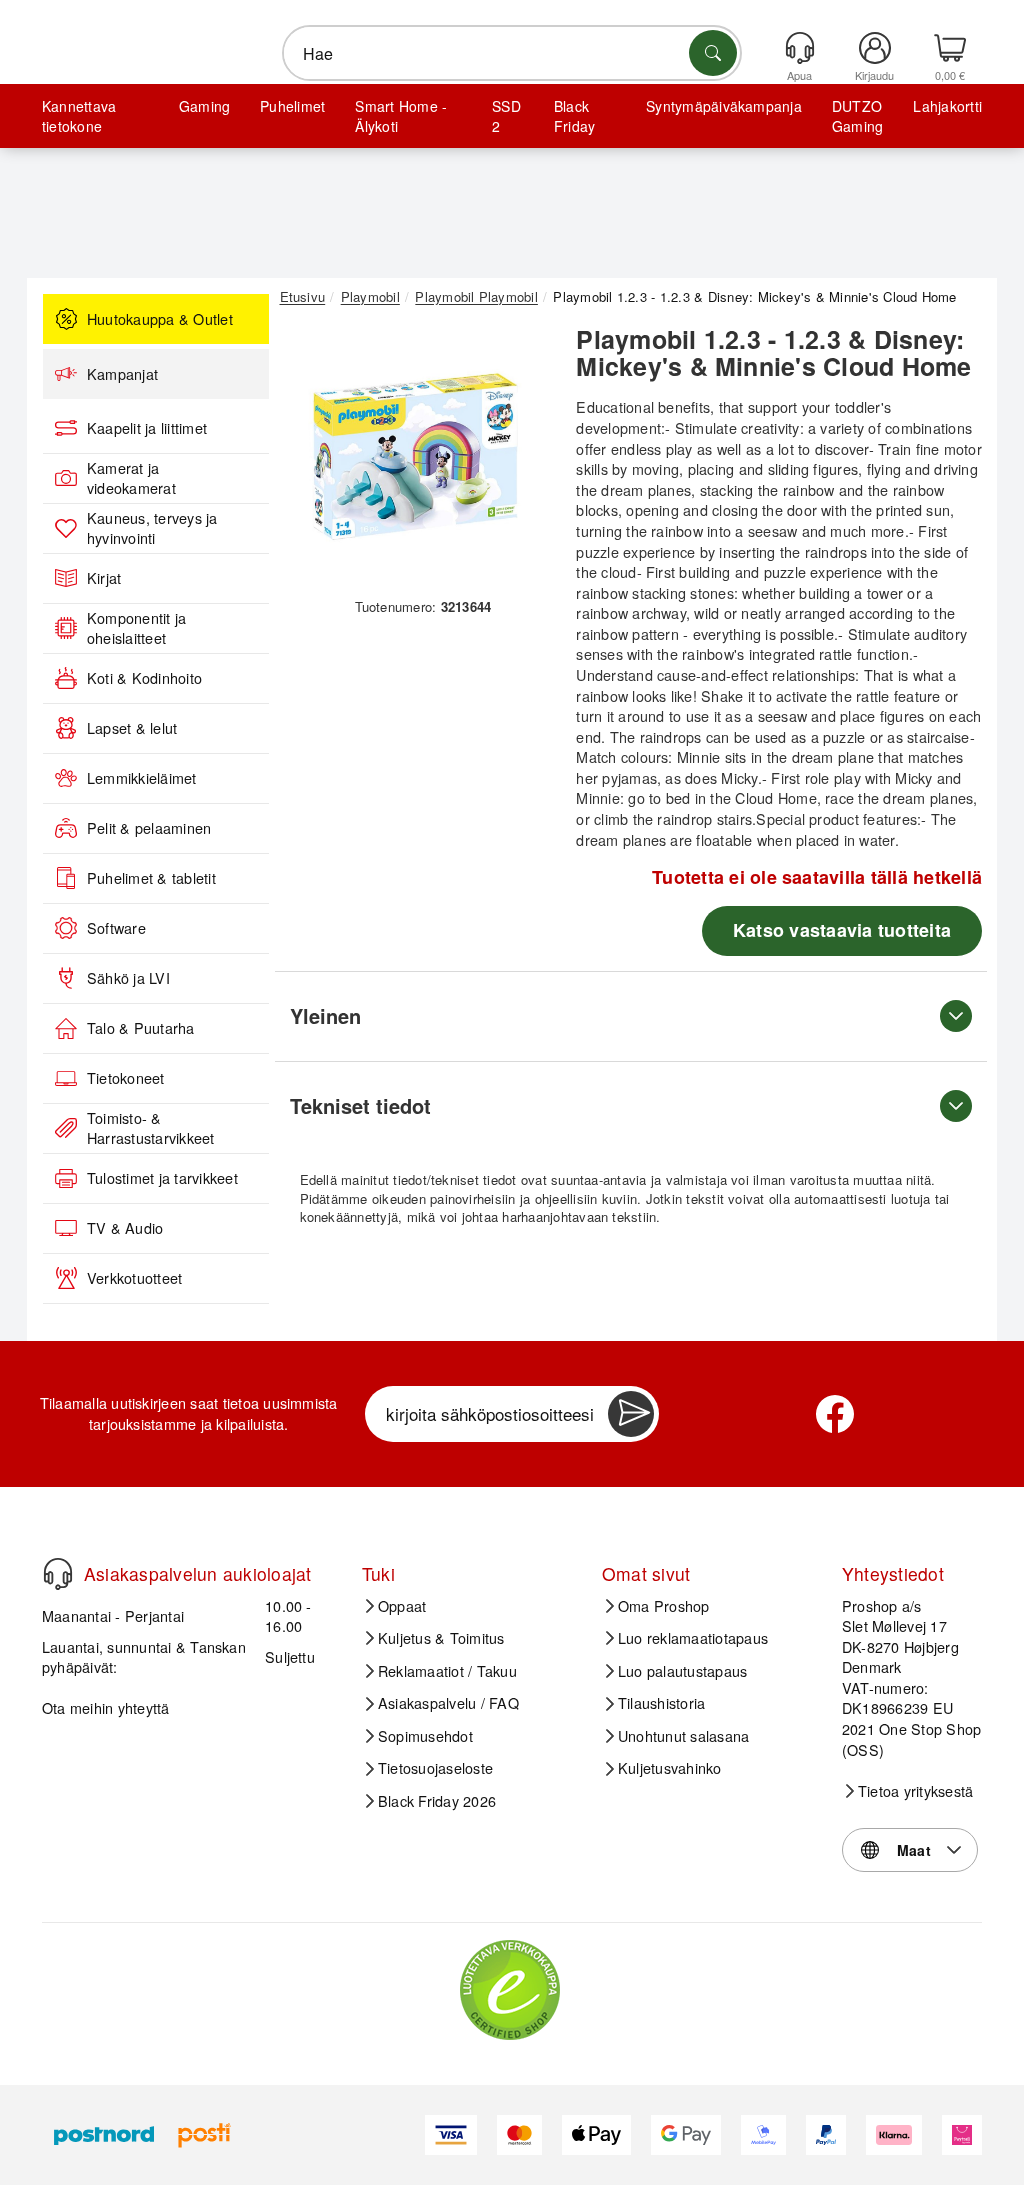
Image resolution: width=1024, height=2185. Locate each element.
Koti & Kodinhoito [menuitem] (144, 678)
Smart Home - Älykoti (401, 116)
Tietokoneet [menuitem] (126, 1078)
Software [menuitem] (116, 928)
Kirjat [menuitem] (104, 578)
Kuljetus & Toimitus (441, 1638)
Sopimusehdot (425, 1736)
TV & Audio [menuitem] (125, 1228)
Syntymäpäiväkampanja (724, 106)
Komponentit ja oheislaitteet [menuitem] (136, 628)
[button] (416, 457)
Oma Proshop (664, 1606)
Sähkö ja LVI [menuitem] (128, 978)
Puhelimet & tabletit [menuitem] (151, 878)
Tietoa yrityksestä (915, 1791)
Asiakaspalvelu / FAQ (448, 1703)
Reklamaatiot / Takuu (447, 1671)
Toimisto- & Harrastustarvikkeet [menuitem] (151, 1128)
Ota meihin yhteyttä (106, 1707)
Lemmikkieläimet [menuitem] (142, 778)
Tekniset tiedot (360, 1105)
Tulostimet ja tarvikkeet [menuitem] (162, 1178)
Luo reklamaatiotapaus (693, 1638)
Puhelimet (292, 106)
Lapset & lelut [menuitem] (132, 728)
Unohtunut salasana (683, 1736)
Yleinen (325, 1015)
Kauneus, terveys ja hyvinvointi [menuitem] (152, 528)
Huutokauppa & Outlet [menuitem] (160, 319)
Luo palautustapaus (682, 1671)
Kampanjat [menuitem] (122, 374)
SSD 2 (506, 116)
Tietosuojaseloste (435, 1768)
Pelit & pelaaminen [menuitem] (149, 828)
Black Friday (574, 116)
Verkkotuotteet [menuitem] (134, 1278)
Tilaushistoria (661, 1703)
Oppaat (402, 1606)
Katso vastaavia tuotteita (842, 930)
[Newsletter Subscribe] (631, 1414)
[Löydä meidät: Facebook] (835, 1414)
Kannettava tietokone (79, 116)
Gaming (204, 106)
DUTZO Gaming (857, 116)
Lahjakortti (947, 106)
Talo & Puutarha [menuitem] (141, 1028)
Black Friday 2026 (437, 1801)
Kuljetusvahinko (670, 1768)
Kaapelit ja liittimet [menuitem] (147, 428)
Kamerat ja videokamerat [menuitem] (131, 478)
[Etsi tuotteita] (713, 53)
